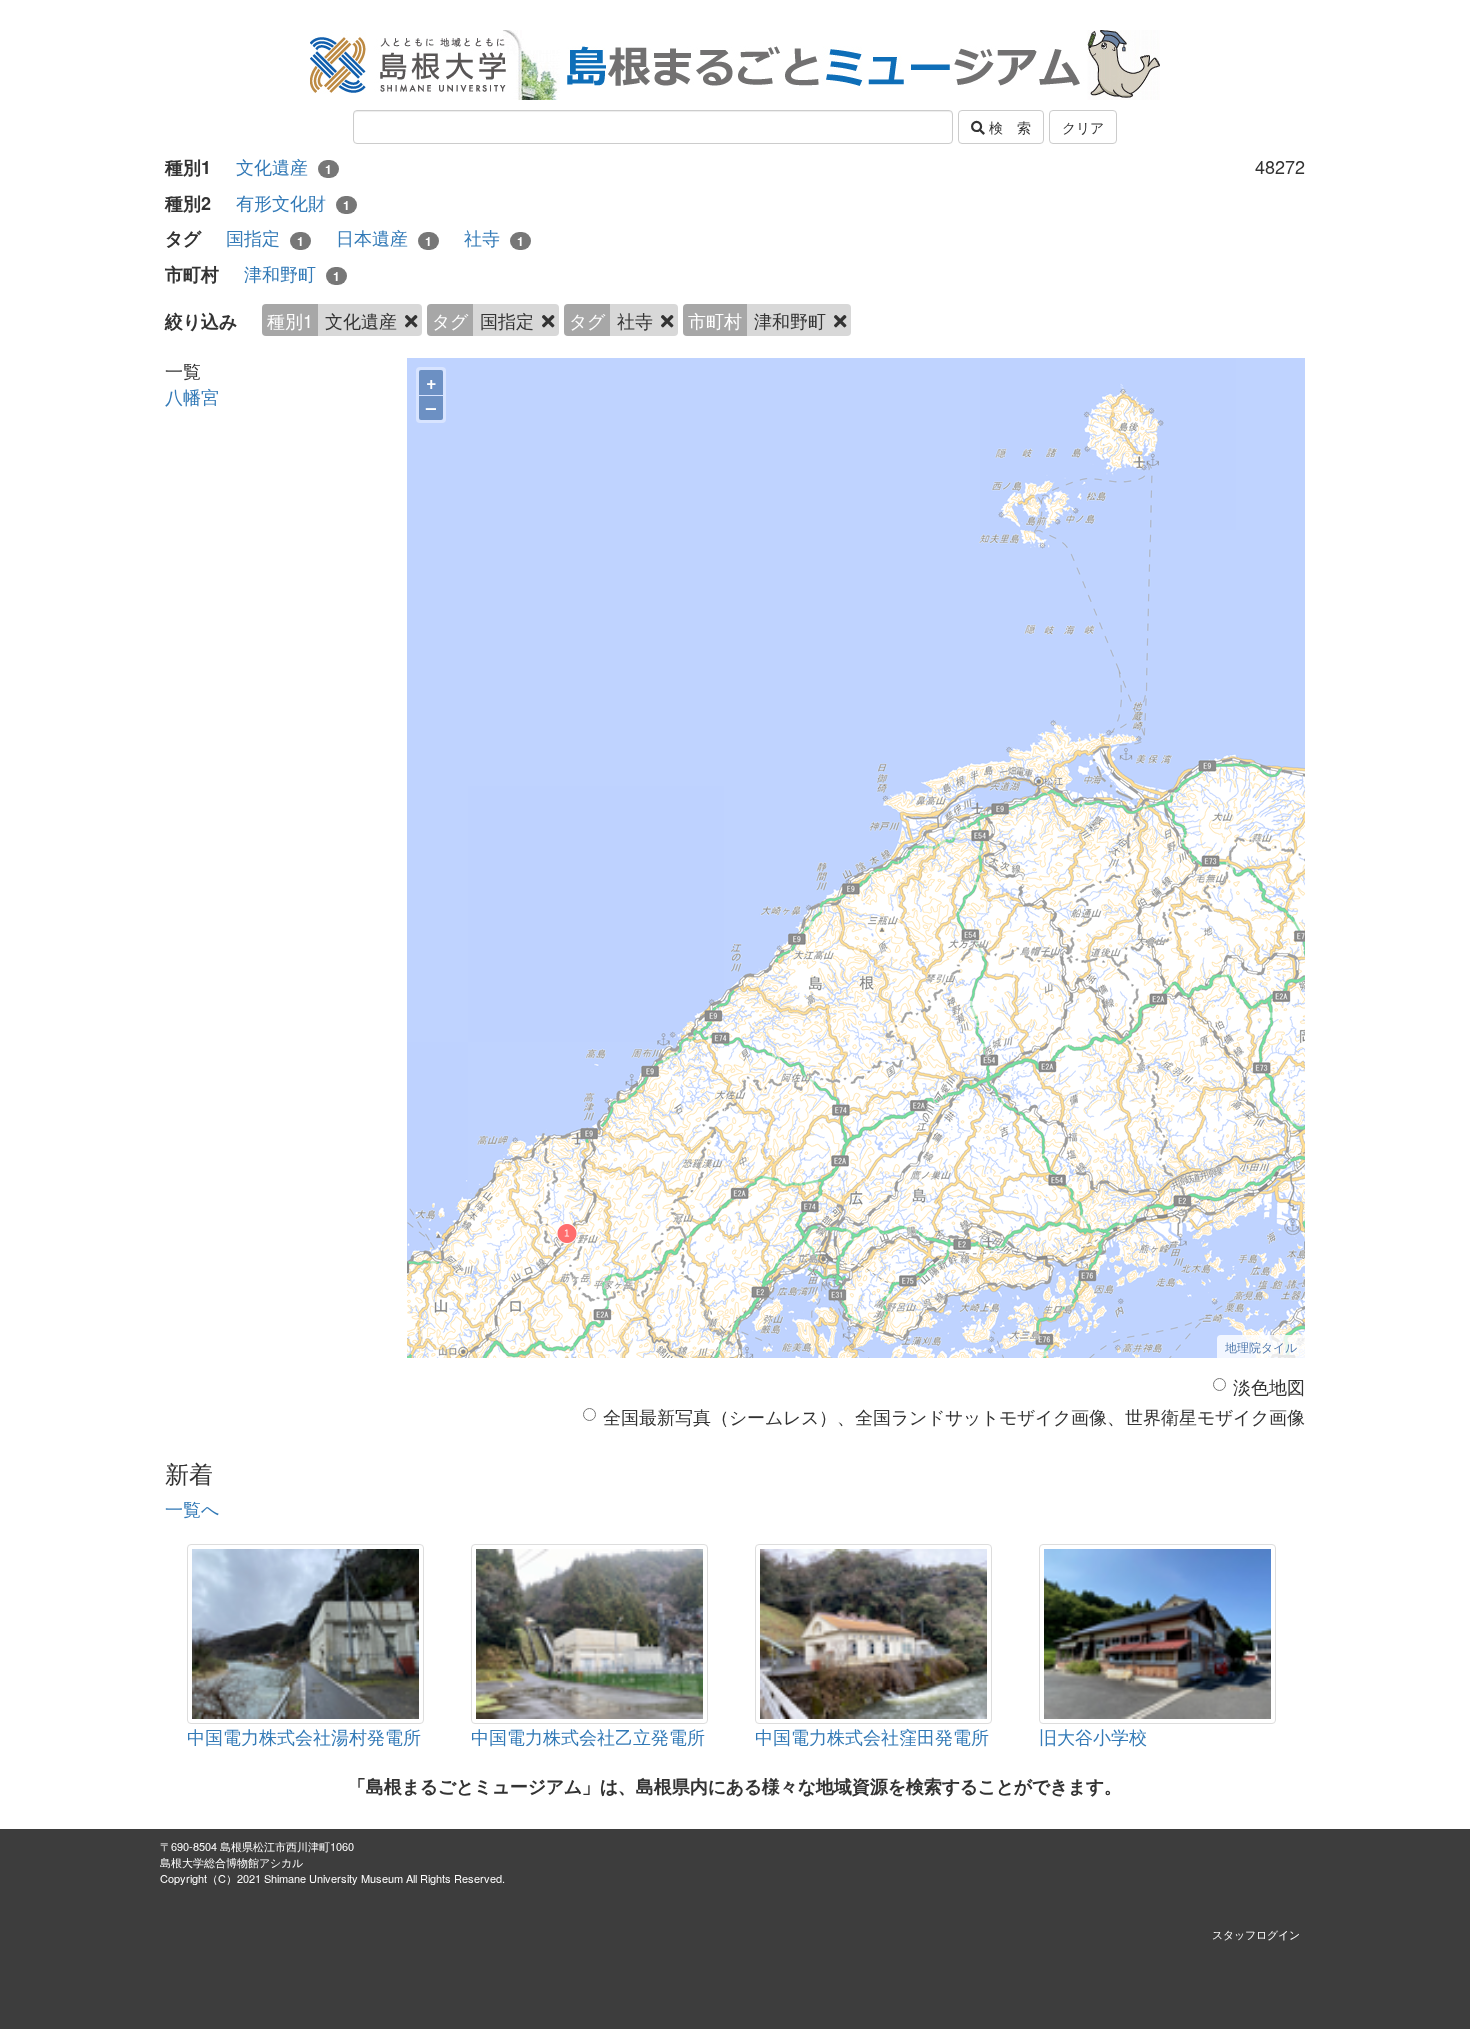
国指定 (265, 237)
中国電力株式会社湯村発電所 (304, 1736)
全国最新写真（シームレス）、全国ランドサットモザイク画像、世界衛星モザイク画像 (954, 1416)
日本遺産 (384, 237)
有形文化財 (293, 202)
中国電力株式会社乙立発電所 (588, 1736)
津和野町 (292, 273)
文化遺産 (284, 166)
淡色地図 (1269, 1386)
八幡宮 (192, 396)
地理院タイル (1261, 1346)
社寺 (494, 237)
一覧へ (192, 1508)
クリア (1083, 127)
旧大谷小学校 (1093, 1736)
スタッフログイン (1256, 1934)
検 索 (1008, 127)
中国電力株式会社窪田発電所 (872, 1736)
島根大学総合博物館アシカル (231, 1862)
